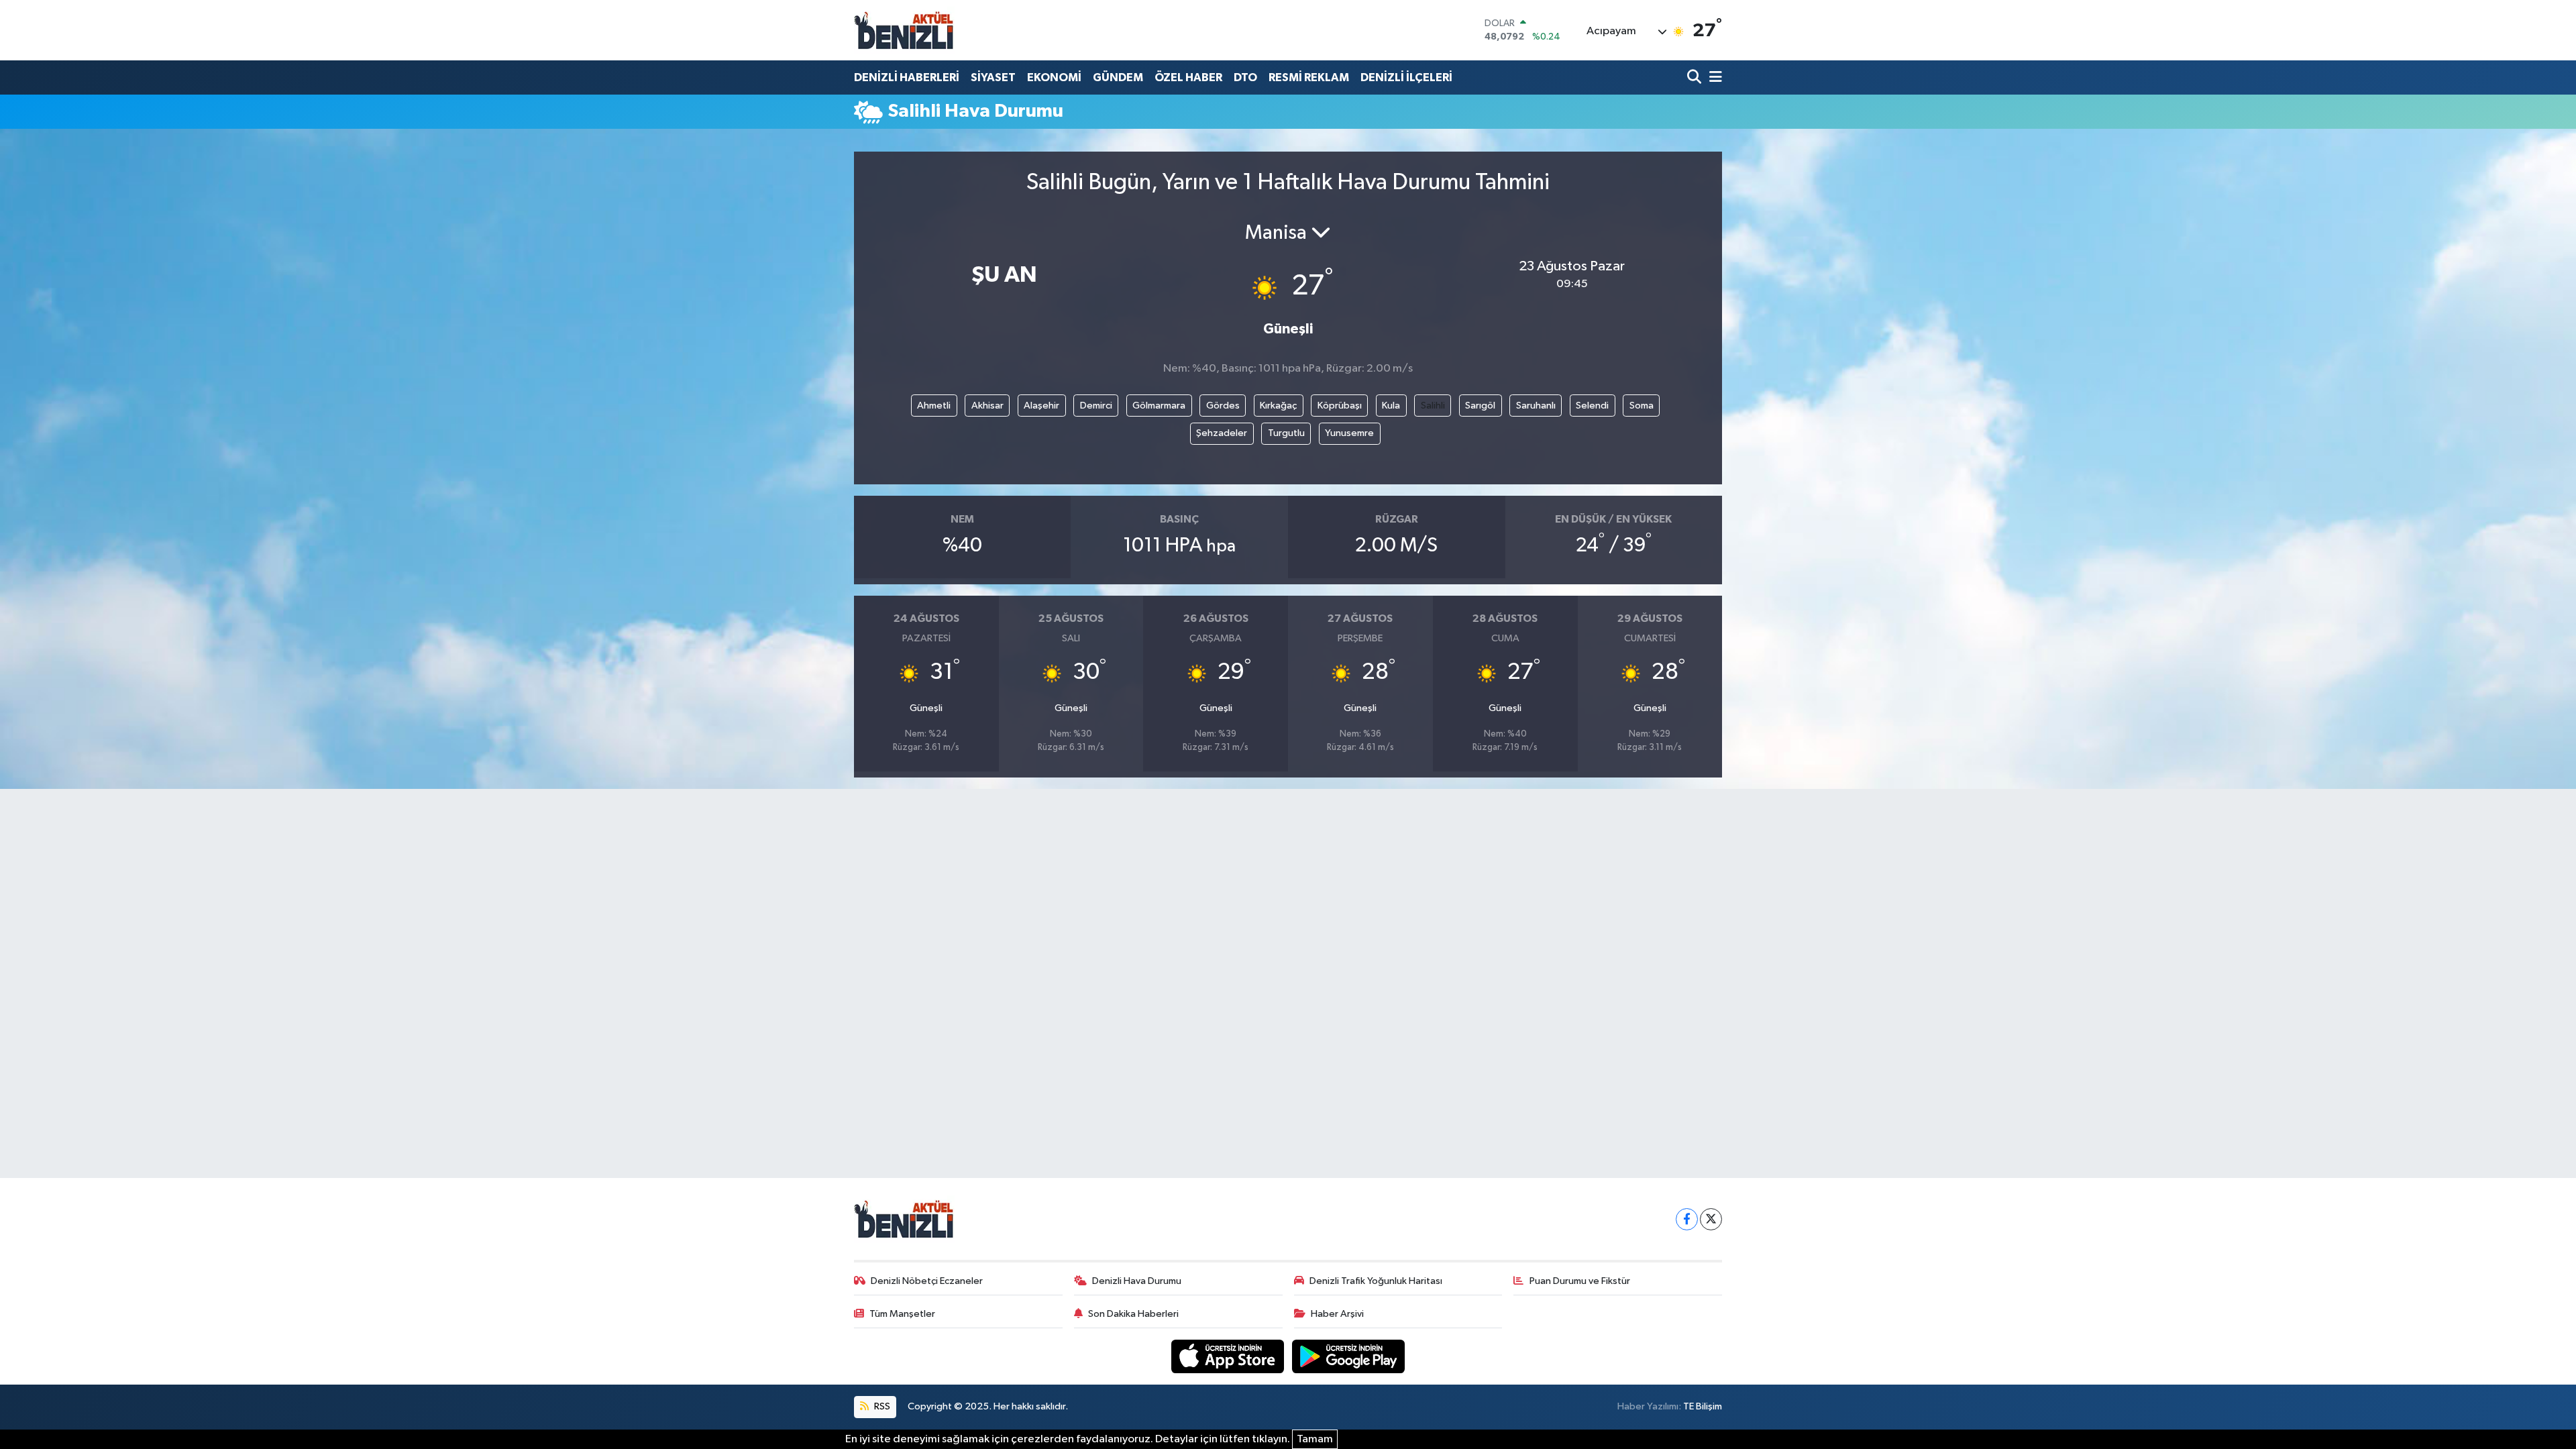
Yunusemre (1349, 433)
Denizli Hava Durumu (1137, 1281)
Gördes (1223, 406)
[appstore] (1229, 1356)
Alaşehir (1041, 406)
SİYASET (993, 77)
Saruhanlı (1536, 406)
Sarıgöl (1480, 406)
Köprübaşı (1340, 406)
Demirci (1096, 406)
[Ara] (1696, 77)
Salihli (1433, 406)
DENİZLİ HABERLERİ (907, 77)
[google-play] (1349, 1356)
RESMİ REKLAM (1309, 77)
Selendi (1592, 406)
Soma (1642, 406)
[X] (1711, 1219)
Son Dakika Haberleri (1133, 1314)
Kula (1391, 406)
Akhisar (987, 406)
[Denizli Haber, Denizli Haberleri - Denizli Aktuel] (904, 30)
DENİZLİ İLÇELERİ (1406, 77)
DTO (1245, 77)
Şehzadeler (1222, 433)
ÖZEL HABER (1188, 77)
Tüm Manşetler (902, 1314)
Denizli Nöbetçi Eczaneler (927, 1281)
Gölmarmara (1159, 406)
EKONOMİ (1054, 77)
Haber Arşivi (1337, 1314)
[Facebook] (1687, 1219)
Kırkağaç (1278, 406)
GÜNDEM (1118, 77)
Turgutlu (1286, 433)
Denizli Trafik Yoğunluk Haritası (1376, 1281)
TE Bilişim (1703, 1406)
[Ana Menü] (1713, 77)
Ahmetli (934, 406)
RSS (881, 1406)
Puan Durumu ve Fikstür (1580, 1281)
